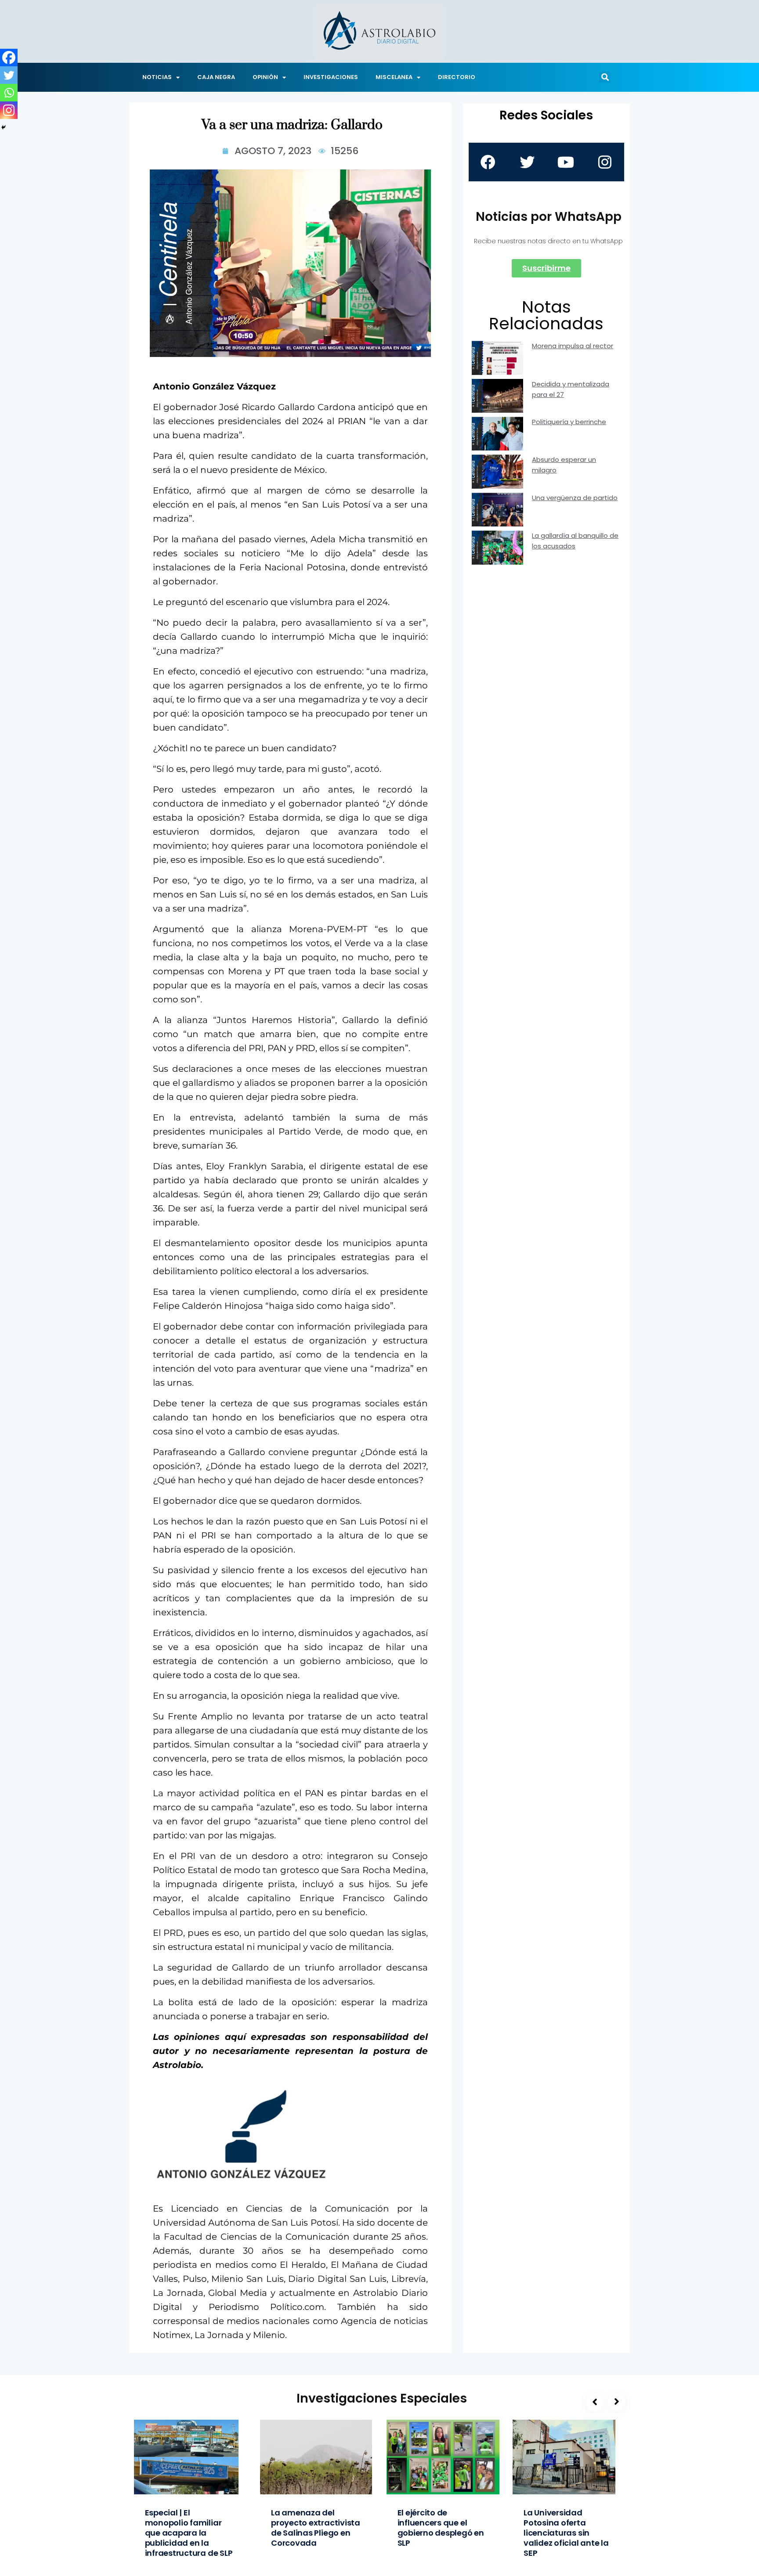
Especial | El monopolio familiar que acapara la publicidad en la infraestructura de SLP (189, 2533)
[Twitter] (9, 75)
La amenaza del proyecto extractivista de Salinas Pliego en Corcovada (316, 2528)
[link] (243, 2135)
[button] (605, 77)
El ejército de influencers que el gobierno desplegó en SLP (441, 2528)
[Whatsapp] (9, 93)
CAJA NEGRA (216, 77)
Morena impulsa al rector (573, 346)
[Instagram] (9, 110)
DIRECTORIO (457, 77)
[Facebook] (9, 58)
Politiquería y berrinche (569, 422)
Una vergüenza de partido (575, 498)
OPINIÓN (265, 77)
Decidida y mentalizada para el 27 (571, 389)
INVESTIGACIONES (331, 77)
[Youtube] (566, 162)
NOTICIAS (157, 77)
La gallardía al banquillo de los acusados (575, 541)
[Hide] (4, 127)
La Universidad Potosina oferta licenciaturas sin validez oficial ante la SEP (566, 2533)
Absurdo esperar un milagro (564, 465)
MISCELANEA (394, 77)
